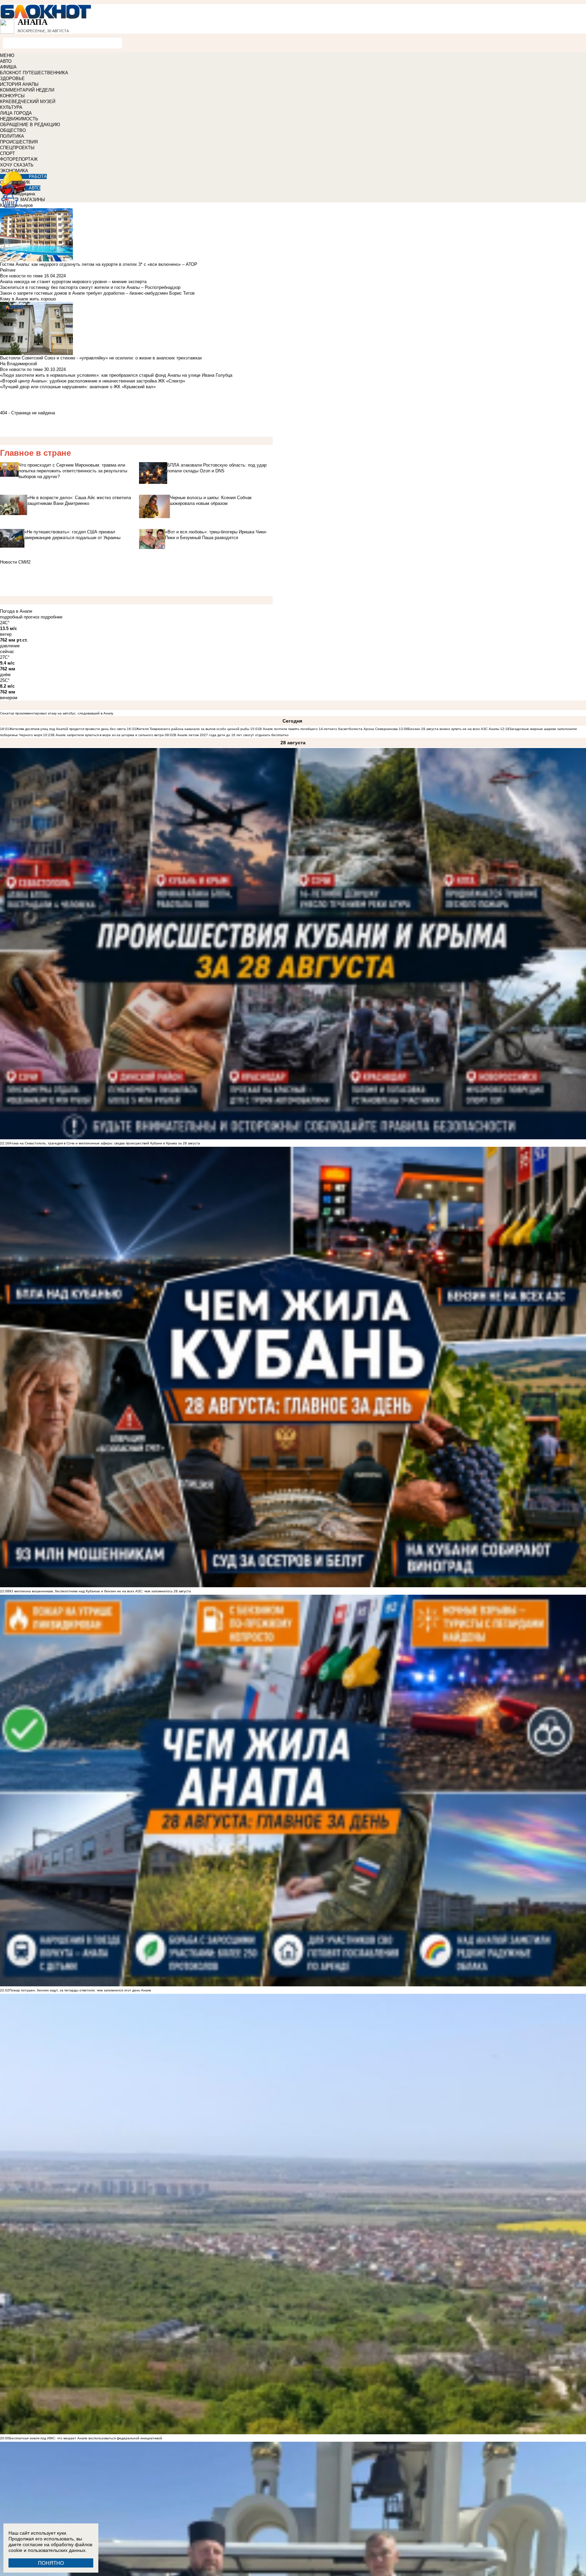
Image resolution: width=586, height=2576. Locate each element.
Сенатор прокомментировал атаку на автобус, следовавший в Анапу (57, 713)
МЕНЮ (7, 55)
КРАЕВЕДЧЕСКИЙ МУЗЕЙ (28, 102)
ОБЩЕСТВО (13, 130)
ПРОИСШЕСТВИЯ (19, 142)
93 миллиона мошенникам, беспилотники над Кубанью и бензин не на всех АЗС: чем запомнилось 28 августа (100, 1591)
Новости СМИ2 (15, 562)
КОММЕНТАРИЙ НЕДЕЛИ (27, 90)
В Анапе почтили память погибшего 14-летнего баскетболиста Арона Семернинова (329, 729)
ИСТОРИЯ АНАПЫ (19, 84)
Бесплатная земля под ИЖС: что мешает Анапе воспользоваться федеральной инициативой (86, 2438)
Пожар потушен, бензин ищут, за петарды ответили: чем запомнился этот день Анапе (80, 1990)
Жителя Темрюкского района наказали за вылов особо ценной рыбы (193, 729)
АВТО (6, 61)
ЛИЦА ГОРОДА (16, 113)
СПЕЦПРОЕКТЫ (17, 148)
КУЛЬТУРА (11, 107)
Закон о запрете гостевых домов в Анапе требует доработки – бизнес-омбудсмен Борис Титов (97, 293)
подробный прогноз (20, 617)
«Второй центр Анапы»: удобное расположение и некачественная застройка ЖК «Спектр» (93, 381)
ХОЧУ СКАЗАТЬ (17, 165)
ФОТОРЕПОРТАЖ (19, 159)
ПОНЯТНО (51, 2563)
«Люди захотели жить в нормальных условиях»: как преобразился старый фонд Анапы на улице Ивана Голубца (116, 375)
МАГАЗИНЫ (33, 200)
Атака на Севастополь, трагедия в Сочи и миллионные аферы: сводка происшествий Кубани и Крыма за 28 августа (105, 1143)
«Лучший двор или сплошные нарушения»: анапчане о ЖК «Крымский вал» (78, 387)
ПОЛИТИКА (12, 136)
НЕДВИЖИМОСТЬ (19, 119)
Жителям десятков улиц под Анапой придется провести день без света (67, 729)
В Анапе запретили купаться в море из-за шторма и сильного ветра (108, 735)
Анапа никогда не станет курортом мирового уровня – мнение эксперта (73, 282)
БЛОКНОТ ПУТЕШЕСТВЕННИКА (34, 73)
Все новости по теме (21, 276)
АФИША (8, 67)
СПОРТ (7, 153)
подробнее (52, 617)
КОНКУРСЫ (12, 96)
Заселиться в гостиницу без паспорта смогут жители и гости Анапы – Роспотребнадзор (90, 287)
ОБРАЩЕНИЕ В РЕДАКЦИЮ (30, 125)
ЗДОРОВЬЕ (12, 78)
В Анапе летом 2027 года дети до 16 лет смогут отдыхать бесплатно (231, 735)
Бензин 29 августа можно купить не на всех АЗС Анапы (454, 729)
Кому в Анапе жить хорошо (28, 299)
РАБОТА (38, 176)
